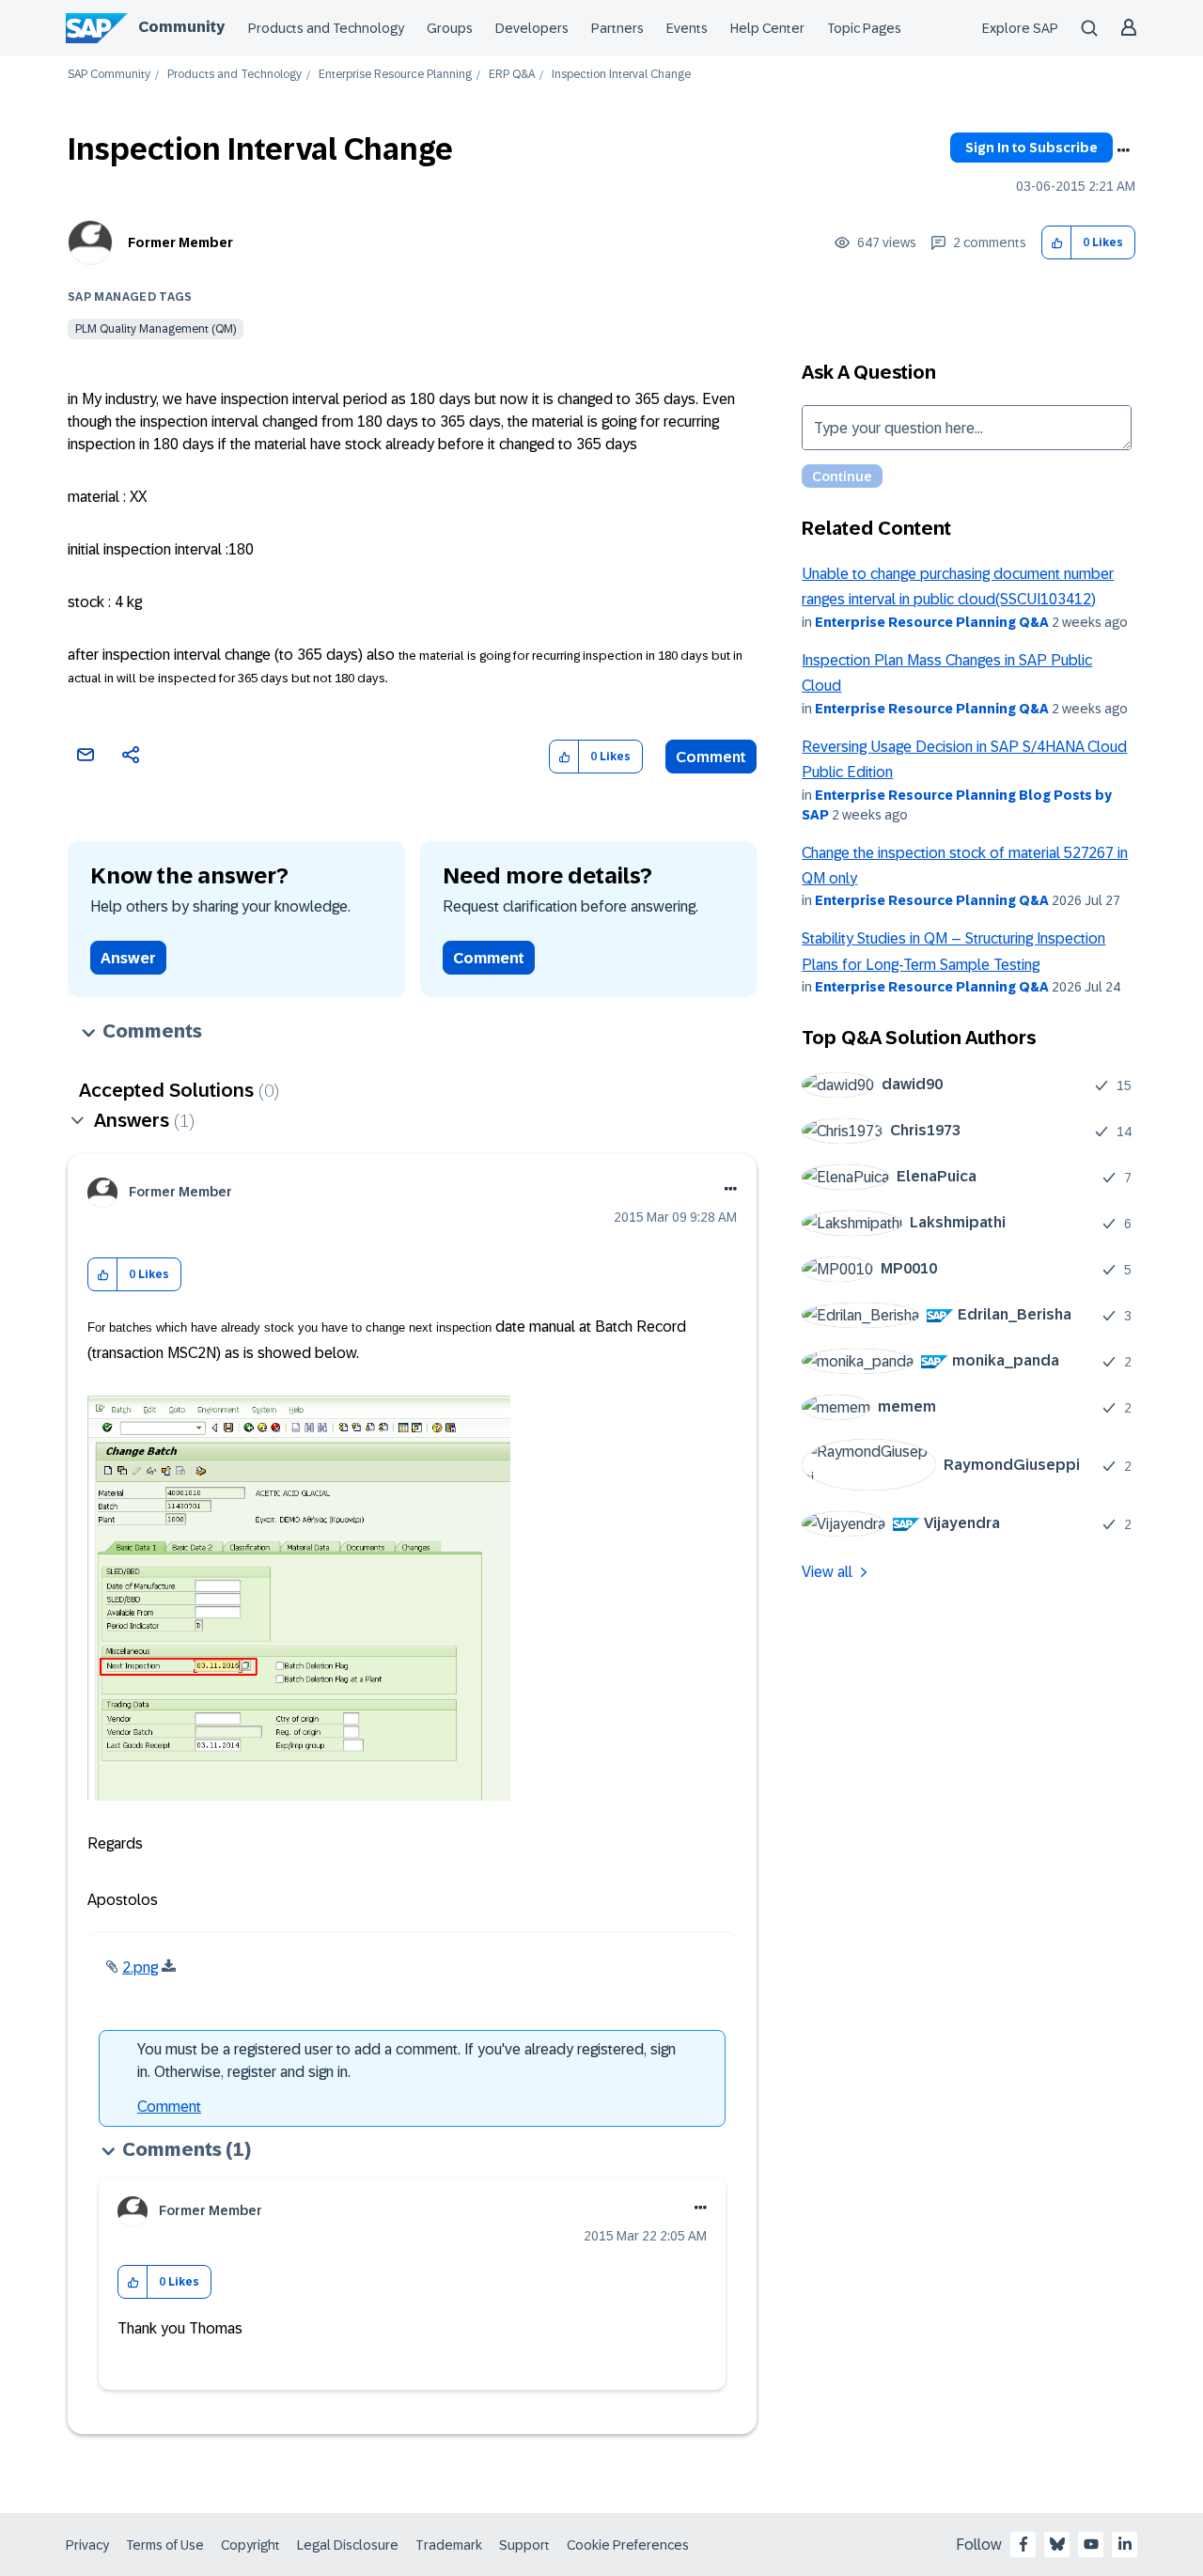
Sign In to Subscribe (1031, 148)
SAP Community (109, 75)
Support (524, 2545)
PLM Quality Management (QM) (156, 329)
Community (181, 27)
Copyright (250, 2545)
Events (687, 28)
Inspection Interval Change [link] (621, 75)
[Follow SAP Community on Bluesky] (1057, 2544)
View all (827, 1572)
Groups (450, 28)
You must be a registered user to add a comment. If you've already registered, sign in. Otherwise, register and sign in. (406, 2061)
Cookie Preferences (628, 2545)
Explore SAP (1020, 28)
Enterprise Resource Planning (395, 75)
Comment (711, 757)
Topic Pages (864, 28)
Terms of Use (165, 2545)
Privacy (87, 2545)
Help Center (767, 28)
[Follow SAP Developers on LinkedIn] (1125, 2544)
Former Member (180, 242)
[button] (1057, 243)
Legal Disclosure (348, 2545)
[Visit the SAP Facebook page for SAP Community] (1023, 2544)
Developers (532, 28)
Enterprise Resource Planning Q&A (932, 622)
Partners (617, 28)
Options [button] (1123, 150)
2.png (140, 1967)
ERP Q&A (512, 75)
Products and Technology (326, 28)
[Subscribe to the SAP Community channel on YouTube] (1091, 2544)
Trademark (449, 2545)
